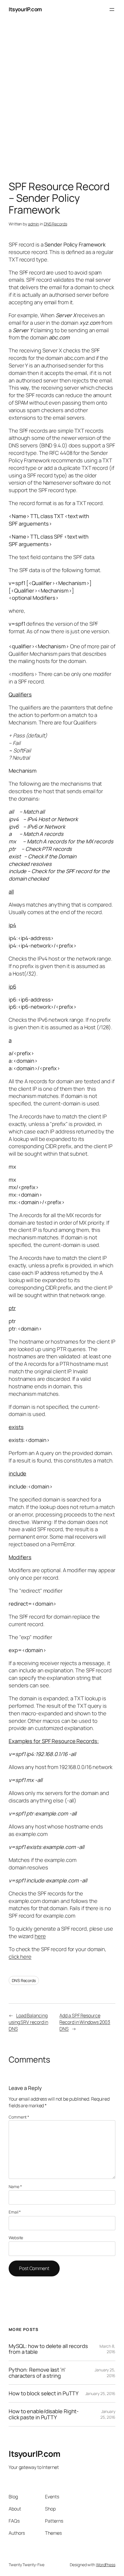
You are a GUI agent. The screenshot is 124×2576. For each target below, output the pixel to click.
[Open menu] (112, 10)
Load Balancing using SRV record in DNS (28, 2022)
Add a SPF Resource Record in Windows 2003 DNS (85, 2022)
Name (15, 2186)
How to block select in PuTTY (44, 2393)
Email (15, 2212)
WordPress (106, 2565)
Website (16, 2238)
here (40, 1936)
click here (20, 1957)
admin (34, 224)
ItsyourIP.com (25, 9)
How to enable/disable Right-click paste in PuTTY (44, 2414)
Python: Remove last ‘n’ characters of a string (37, 2373)
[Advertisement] (62, 101)
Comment (19, 2117)
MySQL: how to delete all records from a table (48, 2349)
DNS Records (56, 224)
